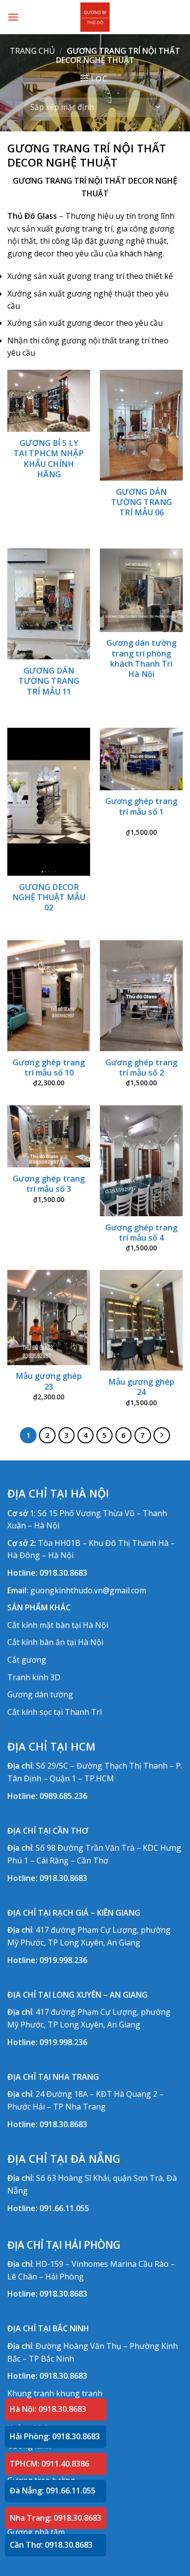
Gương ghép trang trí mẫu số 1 (141, 806)
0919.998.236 (63, 1960)
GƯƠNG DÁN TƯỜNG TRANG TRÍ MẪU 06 (142, 502)
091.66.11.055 (64, 2208)
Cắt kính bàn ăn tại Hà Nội (55, 1642)
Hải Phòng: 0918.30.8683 (55, 2436)
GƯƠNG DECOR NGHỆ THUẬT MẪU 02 (49, 897)
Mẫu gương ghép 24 (141, 1387)
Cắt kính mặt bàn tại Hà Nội (58, 1625)
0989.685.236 (63, 1796)
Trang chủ (32, 51)
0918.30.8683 (63, 1573)
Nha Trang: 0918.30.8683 (56, 2518)
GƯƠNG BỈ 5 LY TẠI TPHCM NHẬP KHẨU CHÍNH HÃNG (49, 459)
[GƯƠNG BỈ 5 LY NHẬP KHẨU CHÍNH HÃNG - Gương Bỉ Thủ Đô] (95, 17)
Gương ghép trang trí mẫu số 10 (49, 1068)
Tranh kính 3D (34, 1677)
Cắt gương (27, 1660)
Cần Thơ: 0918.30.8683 (51, 2545)
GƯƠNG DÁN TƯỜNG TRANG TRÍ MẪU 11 (49, 681)
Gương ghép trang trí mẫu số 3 (49, 1184)
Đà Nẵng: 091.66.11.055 (53, 2491)
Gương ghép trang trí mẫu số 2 (141, 1068)
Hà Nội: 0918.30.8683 (48, 2409)
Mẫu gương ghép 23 (49, 1381)
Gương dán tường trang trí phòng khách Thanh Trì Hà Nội (141, 659)
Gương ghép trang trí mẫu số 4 (141, 1233)
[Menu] (13, 17)
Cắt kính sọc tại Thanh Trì (55, 1712)
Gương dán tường (40, 1694)
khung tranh (79, 2393)
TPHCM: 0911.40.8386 (49, 2464)
